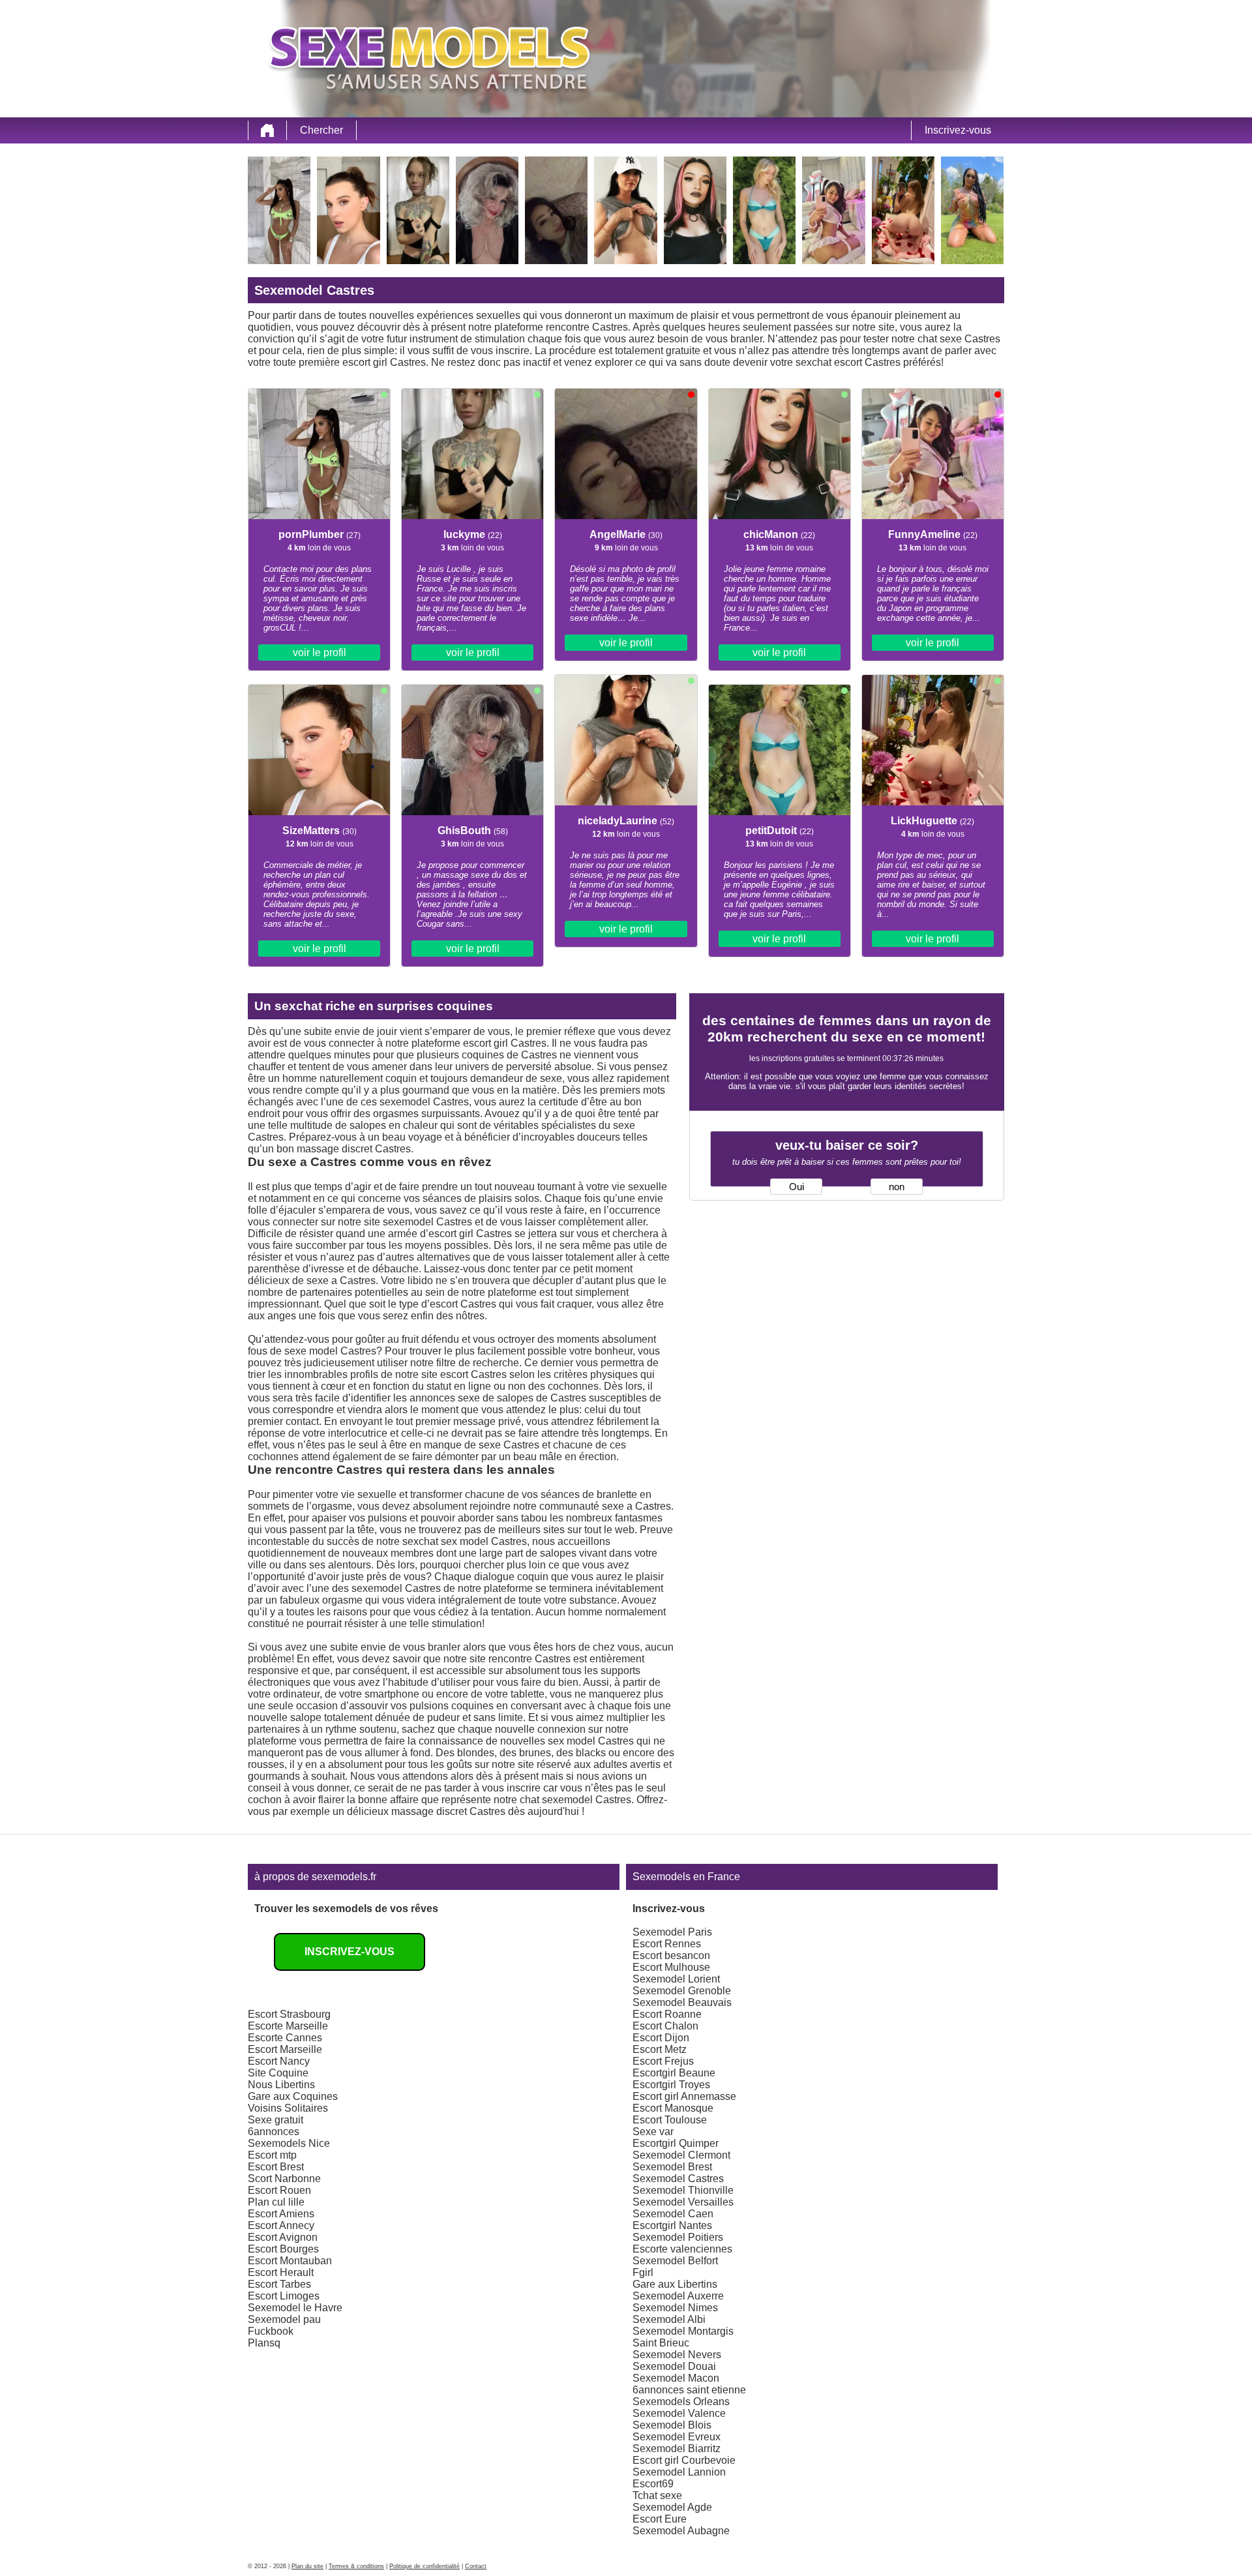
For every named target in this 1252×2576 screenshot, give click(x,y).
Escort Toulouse (670, 2120)
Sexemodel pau (284, 2319)
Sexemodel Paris (672, 1932)
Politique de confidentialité (425, 2566)
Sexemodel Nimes (675, 2308)
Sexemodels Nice (289, 2143)
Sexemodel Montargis (683, 2331)
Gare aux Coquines (293, 2096)
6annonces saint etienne (689, 2390)
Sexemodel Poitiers (678, 2237)
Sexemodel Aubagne (681, 2531)
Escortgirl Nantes (672, 2225)
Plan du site (307, 2566)
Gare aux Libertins (675, 2284)
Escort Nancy (279, 2061)
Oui (797, 1187)
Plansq (264, 2343)
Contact (476, 2566)
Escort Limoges (284, 2296)
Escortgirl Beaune (674, 2073)
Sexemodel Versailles (683, 2202)
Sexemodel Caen (673, 2214)
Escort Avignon (283, 2237)
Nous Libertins (281, 2085)
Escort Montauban (290, 2261)
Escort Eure (660, 2519)
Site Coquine (278, 2073)
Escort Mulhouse (671, 1967)
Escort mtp (272, 2155)
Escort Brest (276, 2167)
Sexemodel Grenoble (682, 1991)
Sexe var (653, 2132)
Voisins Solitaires (288, 2108)
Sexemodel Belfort (675, 2261)
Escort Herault (281, 2272)
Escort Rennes (667, 1944)
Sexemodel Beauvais (682, 2002)
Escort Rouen (279, 2190)
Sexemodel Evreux (677, 2437)
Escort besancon (671, 1955)
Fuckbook (271, 2331)
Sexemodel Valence (679, 2413)
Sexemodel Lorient (676, 1979)
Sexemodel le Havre (295, 2308)
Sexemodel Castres (678, 2179)
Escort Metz (660, 2049)
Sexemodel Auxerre (678, 2296)
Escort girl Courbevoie (684, 2460)
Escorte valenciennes (682, 2249)
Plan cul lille (276, 2202)
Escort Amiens (281, 2214)
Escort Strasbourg (289, 2014)
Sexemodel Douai (674, 2366)
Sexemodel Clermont (681, 2155)
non (897, 1187)
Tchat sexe (657, 2495)
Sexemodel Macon (676, 2378)
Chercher (321, 130)
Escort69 (653, 2484)
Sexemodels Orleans (681, 2402)
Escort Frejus (663, 2061)
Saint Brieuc (661, 2343)
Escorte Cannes (285, 2038)
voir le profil (320, 652)
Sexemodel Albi (669, 2319)
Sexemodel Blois (672, 2425)
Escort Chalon (665, 2026)
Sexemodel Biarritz (677, 2449)
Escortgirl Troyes (671, 2085)
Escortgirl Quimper (676, 2143)
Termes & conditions (356, 2566)
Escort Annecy (281, 2225)
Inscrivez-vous (958, 130)
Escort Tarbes (279, 2284)
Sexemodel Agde (672, 2507)
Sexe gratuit (276, 2120)
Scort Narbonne (284, 2179)
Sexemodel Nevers (677, 2355)
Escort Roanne (667, 2014)
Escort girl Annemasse (684, 2096)
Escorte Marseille (288, 2026)
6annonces (274, 2132)
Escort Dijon (661, 2038)
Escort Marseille (285, 2049)
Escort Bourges (283, 2249)
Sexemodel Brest (672, 2167)
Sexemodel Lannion (679, 2472)
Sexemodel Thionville (683, 2190)
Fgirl (643, 2272)
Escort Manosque (673, 2108)
